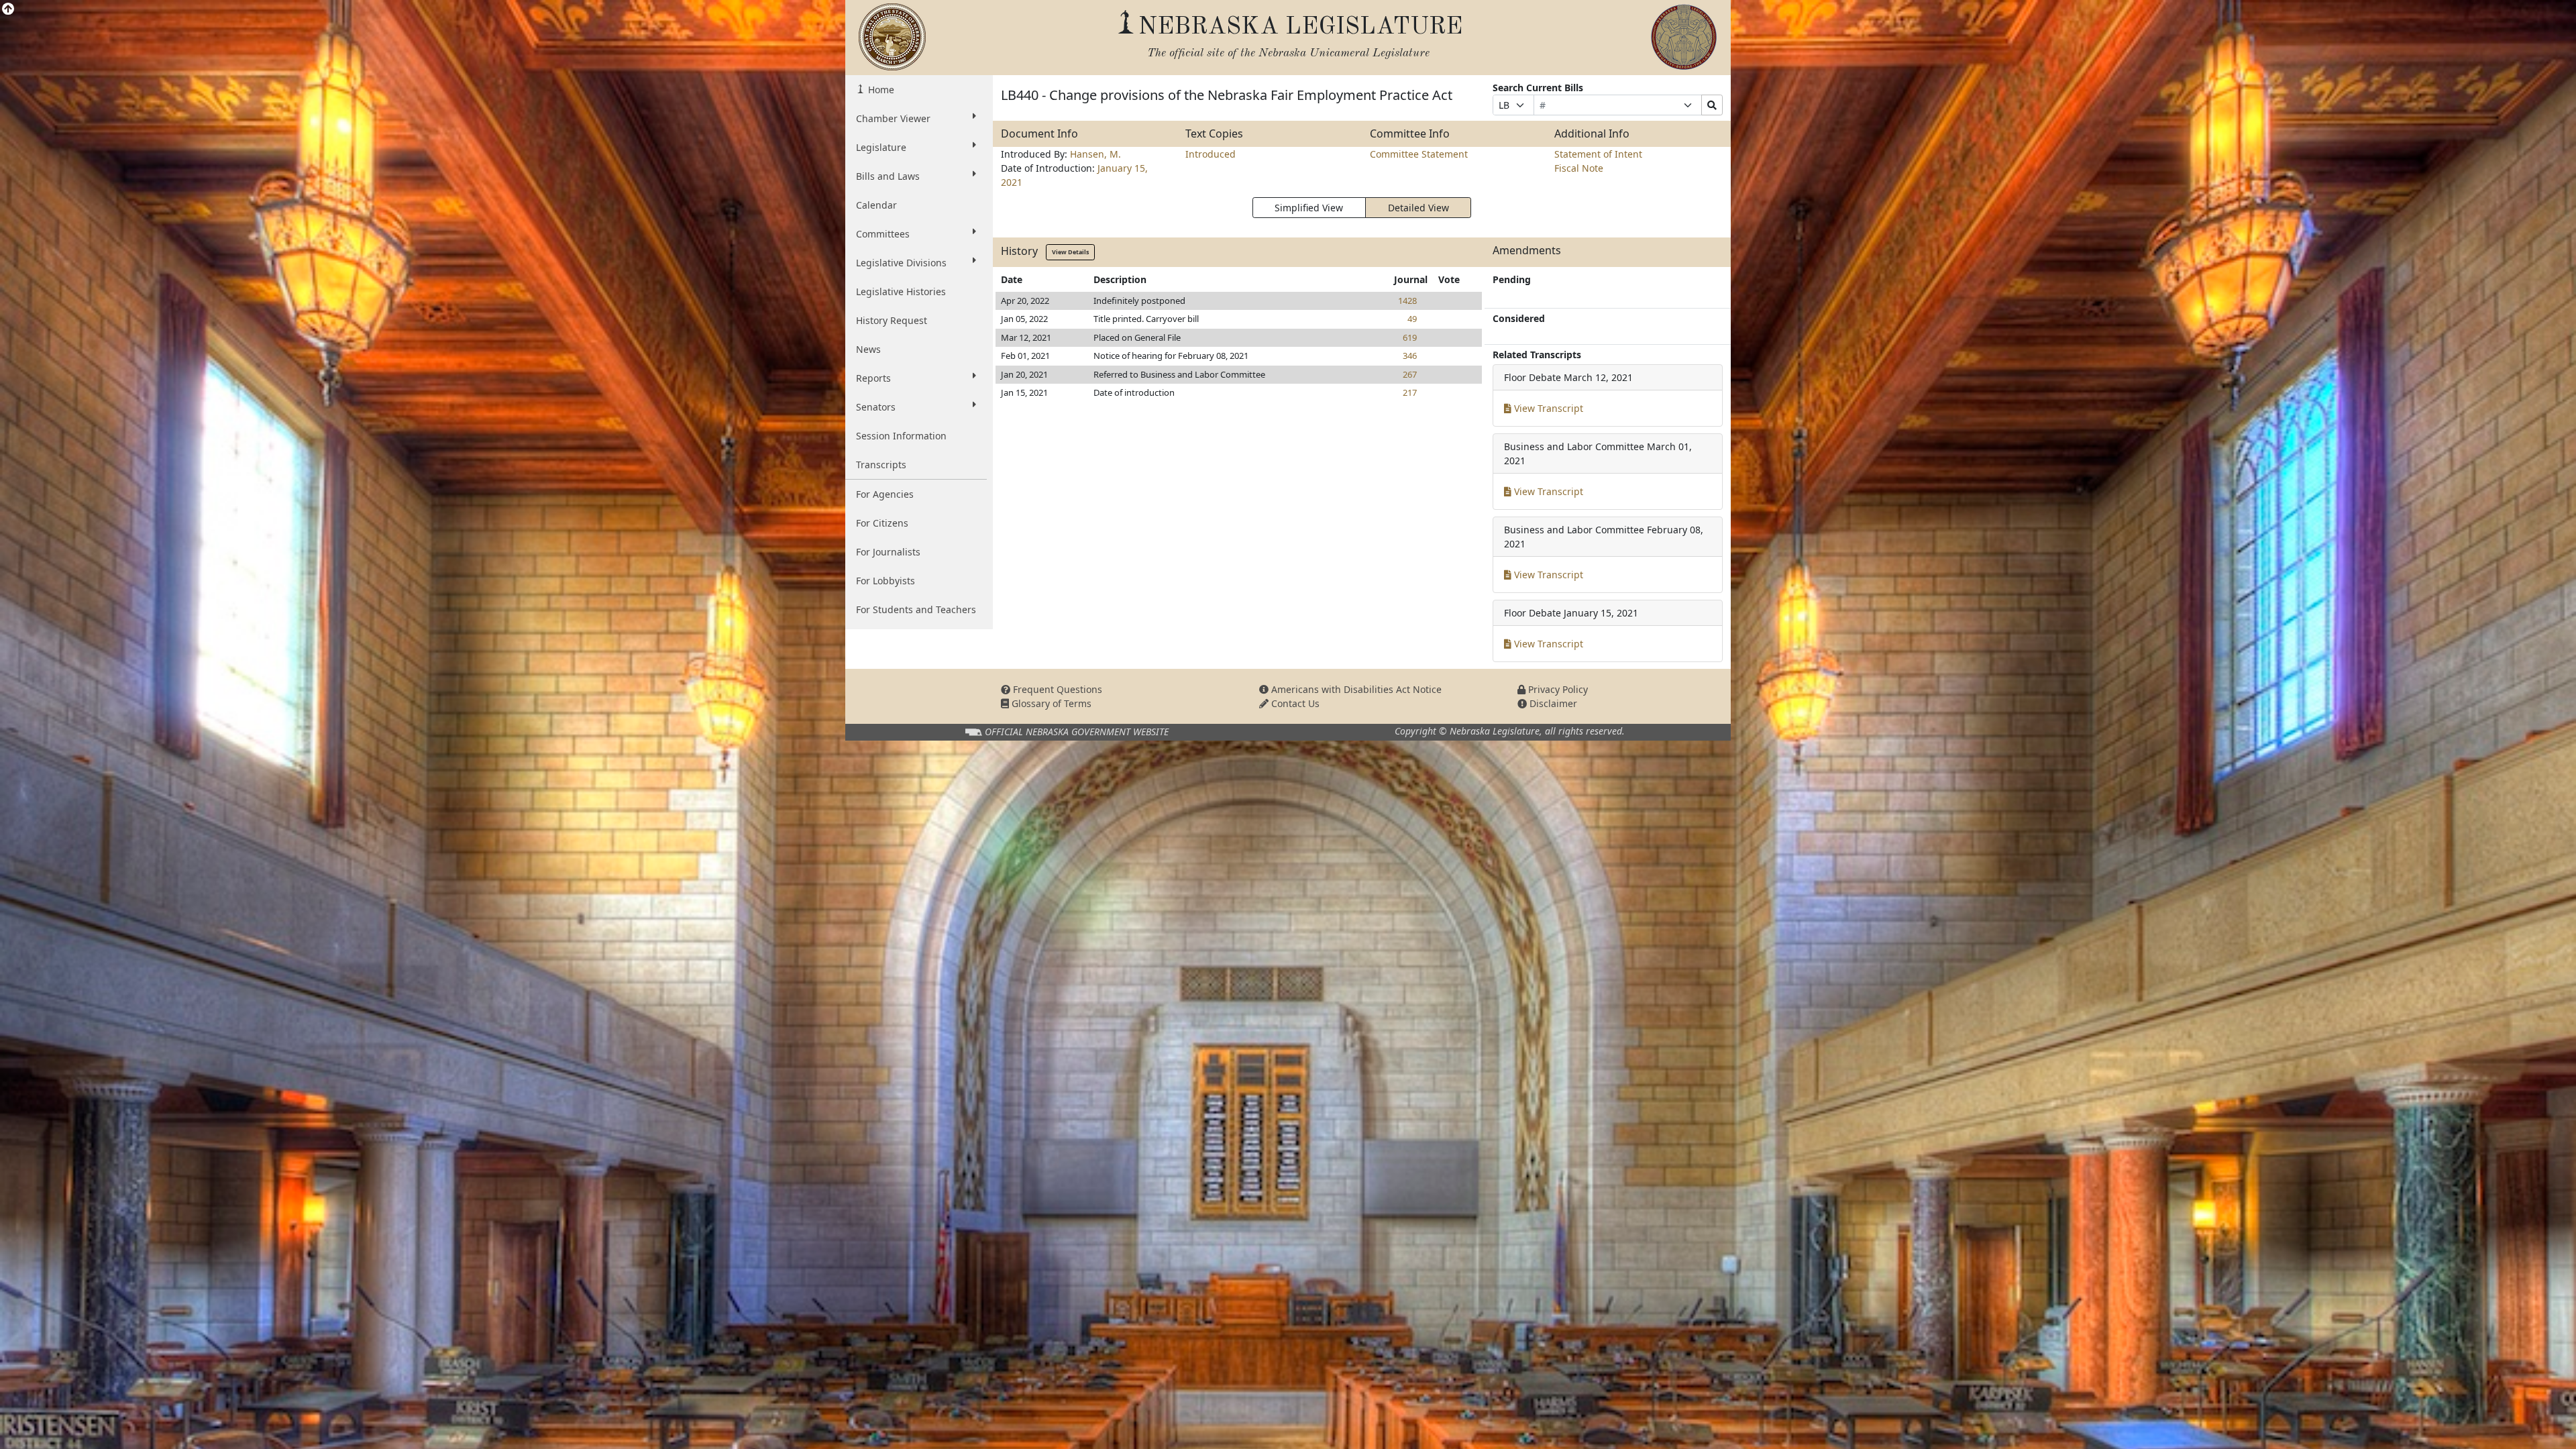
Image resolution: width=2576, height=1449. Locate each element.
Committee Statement (1419, 154)
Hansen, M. (1095, 154)
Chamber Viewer (893, 118)
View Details (1070, 252)
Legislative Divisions (901, 263)
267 (1410, 374)
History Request (892, 320)
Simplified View (1309, 208)
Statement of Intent (1598, 154)
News (868, 349)
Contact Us (1294, 703)
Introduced (1211, 154)
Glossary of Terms (1050, 703)
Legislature (881, 147)
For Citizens (882, 523)
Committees (883, 234)
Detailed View (1418, 208)
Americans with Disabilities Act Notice (1355, 689)
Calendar (876, 205)
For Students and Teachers (916, 609)
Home (880, 90)
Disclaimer (1552, 703)
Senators (876, 407)
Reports (873, 378)
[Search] (1712, 105)
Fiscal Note (1579, 168)
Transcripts (881, 465)
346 (1410, 356)
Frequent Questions (1056, 689)
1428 (1407, 301)
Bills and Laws (888, 176)
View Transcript (1547, 408)
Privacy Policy (1557, 689)
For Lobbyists (885, 581)
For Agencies (885, 494)
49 (1412, 319)
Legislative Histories (901, 291)
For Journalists (888, 552)
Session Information (901, 436)
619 (1410, 337)
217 (1410, 392)
